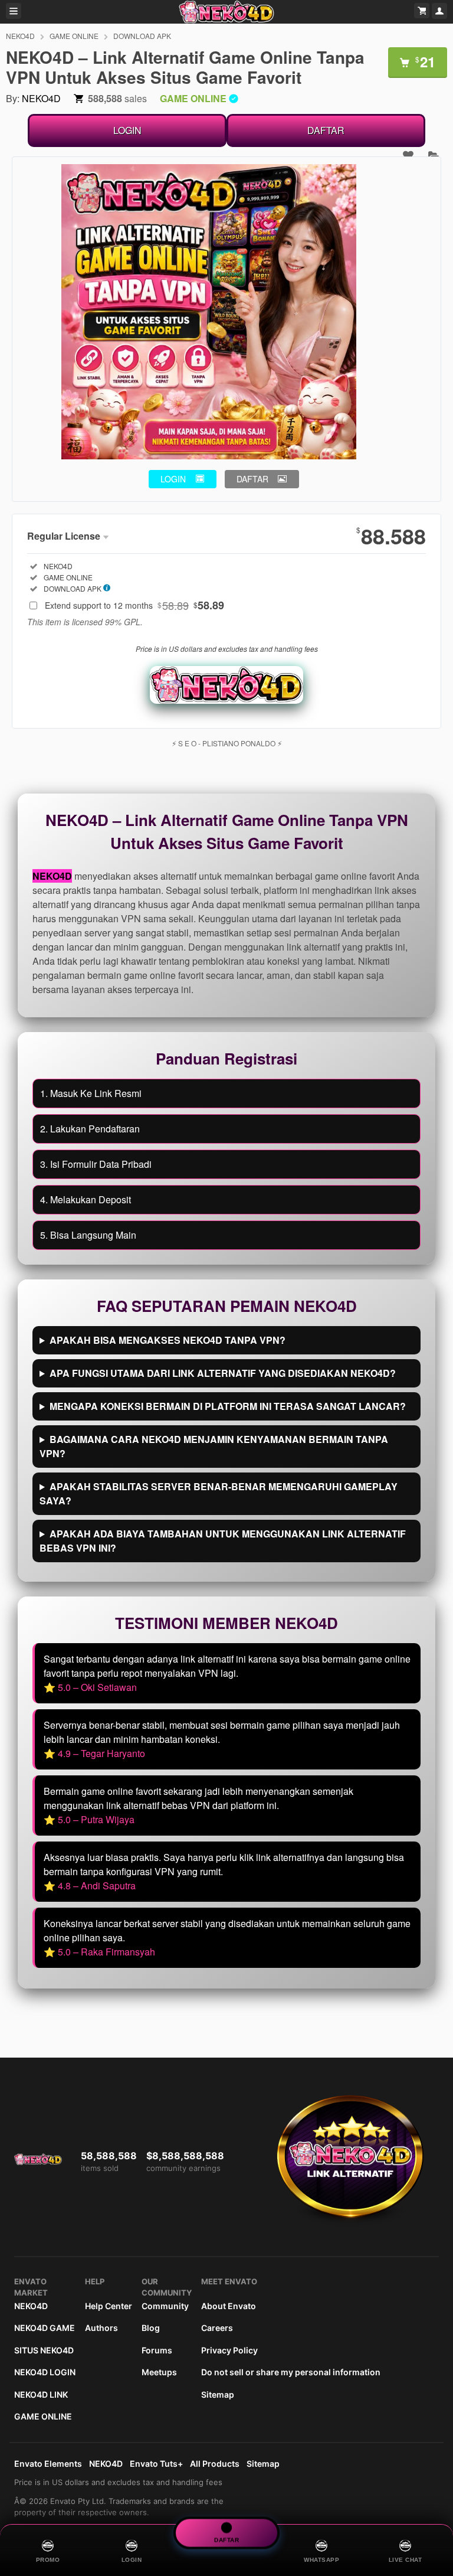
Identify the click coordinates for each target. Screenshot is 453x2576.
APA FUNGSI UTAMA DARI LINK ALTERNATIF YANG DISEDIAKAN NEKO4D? (223, 1373)
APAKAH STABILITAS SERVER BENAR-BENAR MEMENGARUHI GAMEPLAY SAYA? (219, 1493)
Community (165, 2306)
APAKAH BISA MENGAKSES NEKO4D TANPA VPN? (168, 1340)
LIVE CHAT (406, 2560)
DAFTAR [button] (252, 479)
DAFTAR (326, 130)
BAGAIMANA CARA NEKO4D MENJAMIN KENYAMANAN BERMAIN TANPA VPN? (214, 1446)
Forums (157, 2350)
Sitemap (218, 2394)
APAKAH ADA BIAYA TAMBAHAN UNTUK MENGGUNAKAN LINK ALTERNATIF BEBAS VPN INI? (223, 1541)
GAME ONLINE (74, 36)
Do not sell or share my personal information (291, 2372)
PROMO (48, 2560)
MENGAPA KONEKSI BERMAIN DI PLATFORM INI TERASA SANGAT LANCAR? (228, 1406)
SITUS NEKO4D (44, 2350)
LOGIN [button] (173, 479)
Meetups (159, 2372)
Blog (151, 2328)
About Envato (229, 2306)
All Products (215, 2464)
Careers (217, 2328)
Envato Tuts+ (156, 2464)
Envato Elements (48, 2464)
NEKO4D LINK (41, 2394)
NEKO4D (20, 36)
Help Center (109, 2306)
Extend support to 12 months (134, 605)
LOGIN (127, 130)
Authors (101, 2328)
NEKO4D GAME (45, 2328)
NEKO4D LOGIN (45, 2372)
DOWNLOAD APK (142, 36)
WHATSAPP (321, 2560)
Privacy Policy (229, 2350)
